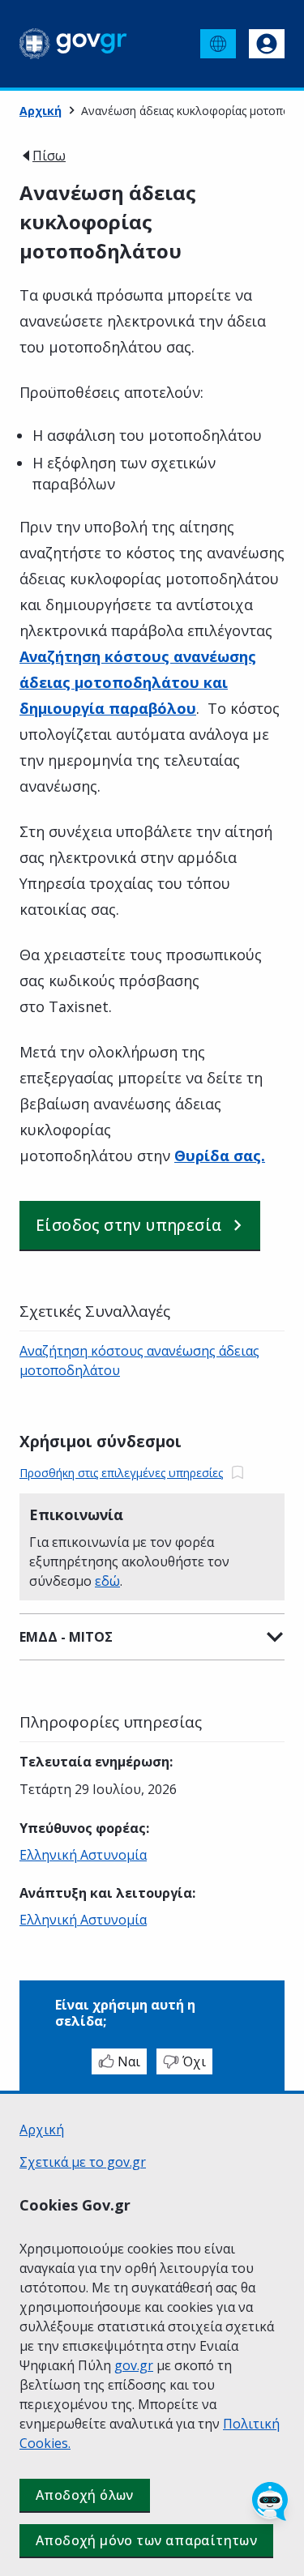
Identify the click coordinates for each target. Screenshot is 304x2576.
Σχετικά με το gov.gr (83, 2162)
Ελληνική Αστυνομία (83, 1855)
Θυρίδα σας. (220, 1156)
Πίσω (49, 156)
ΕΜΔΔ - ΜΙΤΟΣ (66, 1637)
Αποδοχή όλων (85, 2495)
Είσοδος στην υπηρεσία (128, 1225)
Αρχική (41, 111)
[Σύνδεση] (267, 44)
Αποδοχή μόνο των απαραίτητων (146, 2540)
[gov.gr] (73, 44)
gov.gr (134, 2365)
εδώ (107, 1581)
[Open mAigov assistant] (270, 2501)
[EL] (218, 44)
